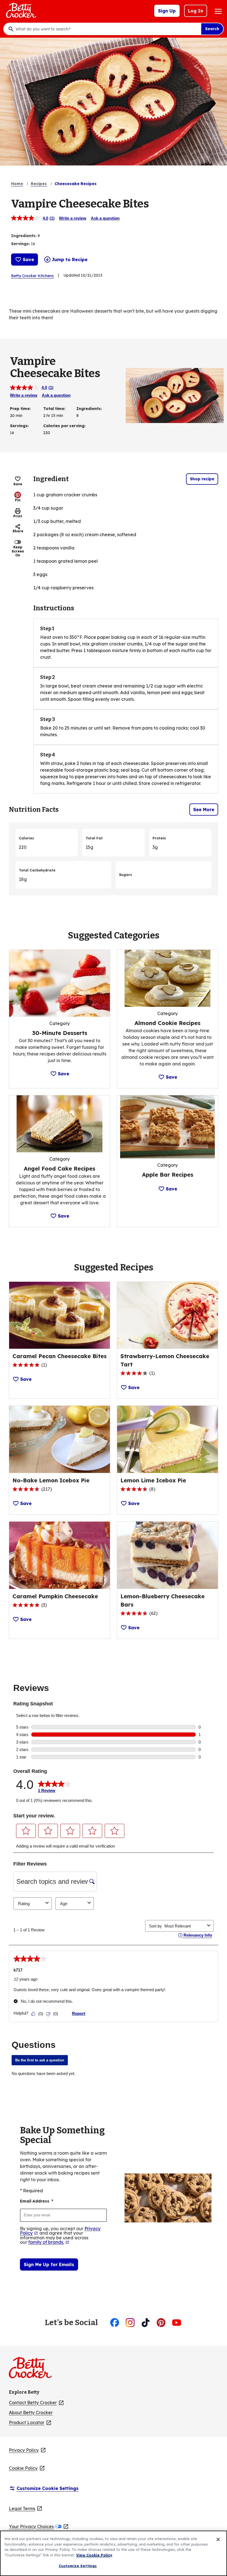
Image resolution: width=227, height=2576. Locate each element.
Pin (18, 500)
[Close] (218, 2539)
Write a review (73, 218)
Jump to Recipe (70, 260)
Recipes (39, 184)
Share (18, 531)
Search (212, 29)
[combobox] (107, 29)
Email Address (37, 2201)
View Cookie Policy (94, 2555)
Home (17, 184)
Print (18, 516)
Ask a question (105, 218)
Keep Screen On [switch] (18, 551)
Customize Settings (78, 2566)
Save (28, 260)
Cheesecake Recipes (76, 184)
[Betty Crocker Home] (20, 11)
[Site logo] (33, 2370)
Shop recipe (202, 479)
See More (204, 810)
